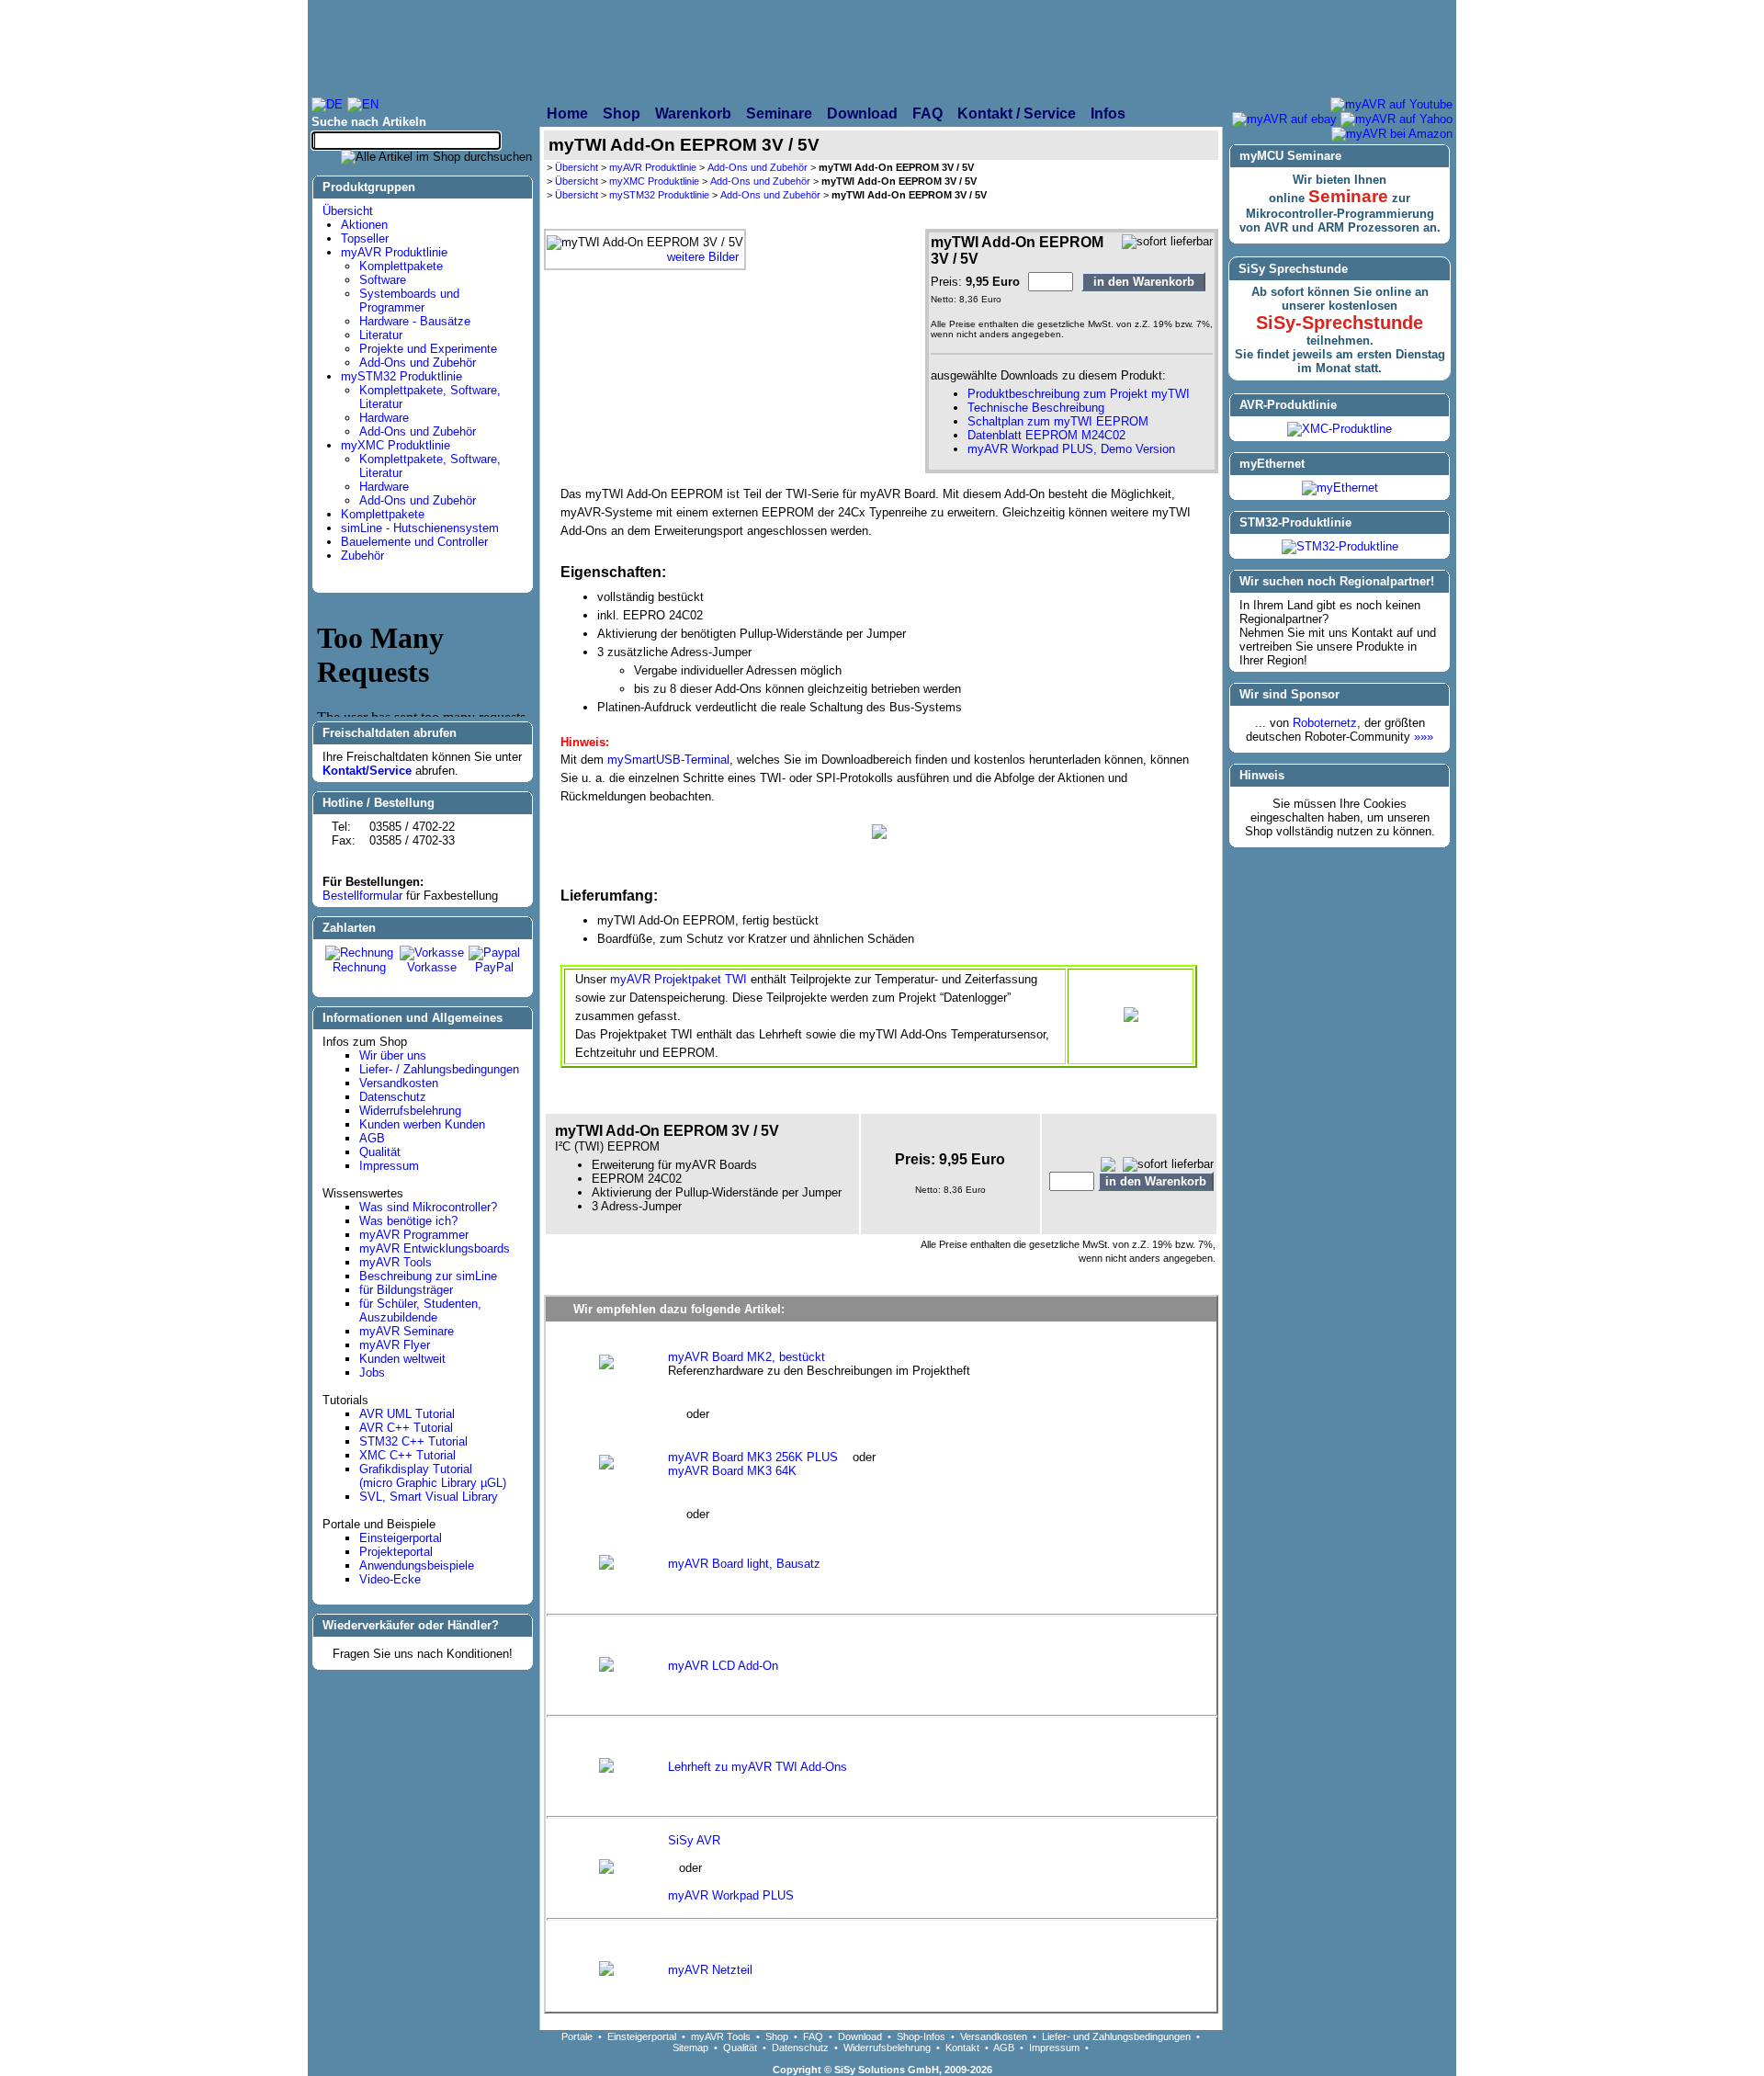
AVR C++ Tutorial (406, 1428)
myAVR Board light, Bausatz (744, 1564)
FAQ (813, 2036)
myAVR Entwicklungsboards (435, 1248)
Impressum (389, 1166)
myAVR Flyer (395, 1345)
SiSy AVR (694, 1840)
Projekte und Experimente (428, 349)
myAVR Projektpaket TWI (678, 979)
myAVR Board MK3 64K (732, 1471)
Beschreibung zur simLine (428, 1276)
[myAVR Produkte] (837, 48)
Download (860, 2036)
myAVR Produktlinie (394, 252)
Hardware (384, 418)
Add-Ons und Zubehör (418, 363)
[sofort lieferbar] (1167, 242)
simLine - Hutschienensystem (420, 528)
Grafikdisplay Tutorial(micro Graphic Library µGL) (433, 1476)
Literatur (381, 335)
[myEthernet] (1340, 488)
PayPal (494, 967)
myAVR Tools (396, 1262)
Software (383, 280)
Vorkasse (432, 967)
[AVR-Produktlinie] (1340, 429)
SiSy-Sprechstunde (1340, 323)
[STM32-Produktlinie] (1340, 546)
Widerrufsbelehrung (410, 1111)
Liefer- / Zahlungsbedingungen (439, 1069)
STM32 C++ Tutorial (413, 1441)
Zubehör (362, 556)
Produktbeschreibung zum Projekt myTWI (1079, 394)
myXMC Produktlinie (396, 445)
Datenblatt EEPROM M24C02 (1046, 435)
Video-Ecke (390, 1579)
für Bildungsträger (406, 1290)
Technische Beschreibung (1036, 408)
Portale (577, 2036)
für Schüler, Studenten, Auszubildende (420, 1310)
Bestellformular (362, 896)
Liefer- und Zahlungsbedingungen (1116, 2036)
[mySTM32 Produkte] (1324, 48)
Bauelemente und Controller (414, 542)
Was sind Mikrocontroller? (428, 1207)
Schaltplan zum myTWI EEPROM (1058, 421)
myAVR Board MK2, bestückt (746, 1357)
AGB (372, 1138)
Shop (777, 2036)
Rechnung (359, 967)
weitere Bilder (703, 257)
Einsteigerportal (401, 1538)
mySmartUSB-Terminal (668, 760)
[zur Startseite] (511, 48)
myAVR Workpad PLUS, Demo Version (1071, 449)
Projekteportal (396, 1552)
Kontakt (962, 2048)
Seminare (1348, 196)
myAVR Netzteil (710, 1970)
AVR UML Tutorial (407, 1414)
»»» (1424, 737)
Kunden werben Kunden (422, 1124)
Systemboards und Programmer (409, 301)
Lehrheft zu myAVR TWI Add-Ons (758, 1767)
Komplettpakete (401, 266)
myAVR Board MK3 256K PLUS (755, 1457)
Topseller (365, 238)
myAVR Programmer (414, 1235)
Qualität (380, 1152)
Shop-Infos (921, 2036)
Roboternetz (1325, 723)
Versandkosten (399, 1083)
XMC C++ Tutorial (407, 1455)
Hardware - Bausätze (415, 321)
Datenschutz (393, 1097)
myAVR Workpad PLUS (731, 1895)
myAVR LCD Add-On (723, 1666)
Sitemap (690, 2048)
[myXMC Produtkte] (1071, 48)
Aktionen (364, 225)
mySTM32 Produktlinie (401, 376)
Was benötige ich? (408, 1221)
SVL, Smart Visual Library (429, 1497)
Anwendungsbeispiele (417, 1566)
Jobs (372, 1373)
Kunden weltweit (402, 1359)
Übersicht (348, 211)
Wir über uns (393, 1055)
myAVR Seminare (407, 1331)
